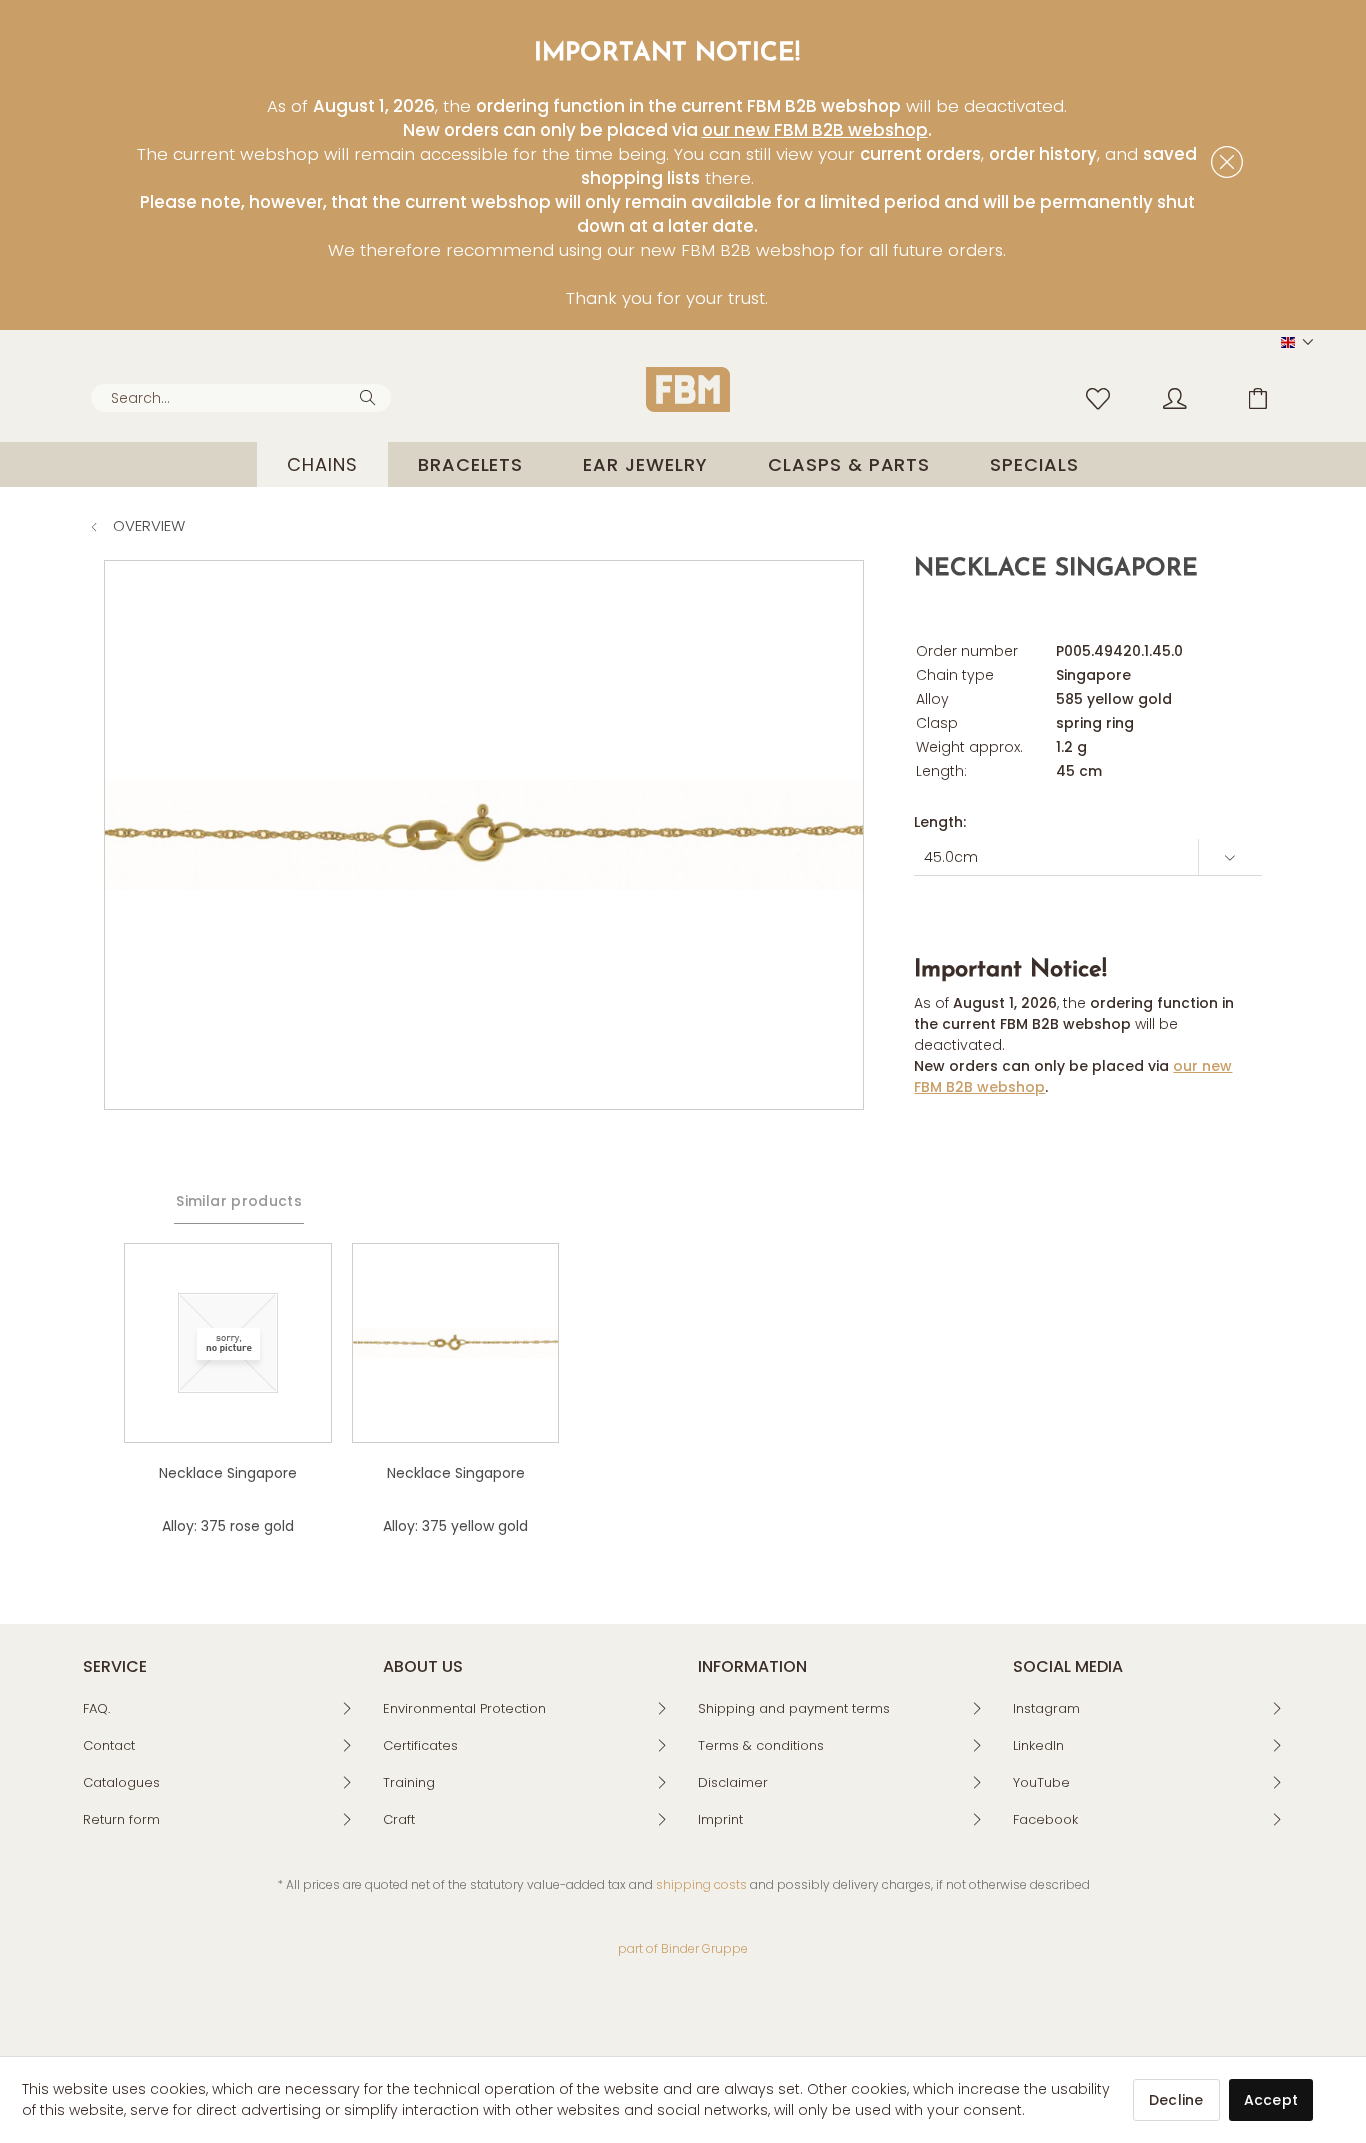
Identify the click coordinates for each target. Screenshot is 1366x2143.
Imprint (720, 1819)
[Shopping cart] (1273, 397)
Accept (1271, 2100)
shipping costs (701, 1884)
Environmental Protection (464, 1708)
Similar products (239, 1201)
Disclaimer (733, 1782)
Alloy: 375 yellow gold (455, 1526)
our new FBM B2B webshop (815, 130)
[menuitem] (241, 398)
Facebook (1045, 1819)
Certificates (420, 1745)
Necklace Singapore (228, 1473)
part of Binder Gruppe (683, 1948)
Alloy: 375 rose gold (228, 1526)
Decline (1176, 2100)
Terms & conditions (761, 1745)
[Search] (370, 396)
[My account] (1194, 397)
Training (409, 1782)
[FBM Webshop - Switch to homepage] (688, 389)
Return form (121, 1819)
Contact (109, 1745)
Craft (399, 1819)
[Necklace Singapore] (227, 1343)
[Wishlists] (1103, 397)
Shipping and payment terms (794, 1708)
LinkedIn (1038, 1745)
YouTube (1041, 1782)
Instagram (1046, 1708)
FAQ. (96, 1708)
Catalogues (121, 1782)
